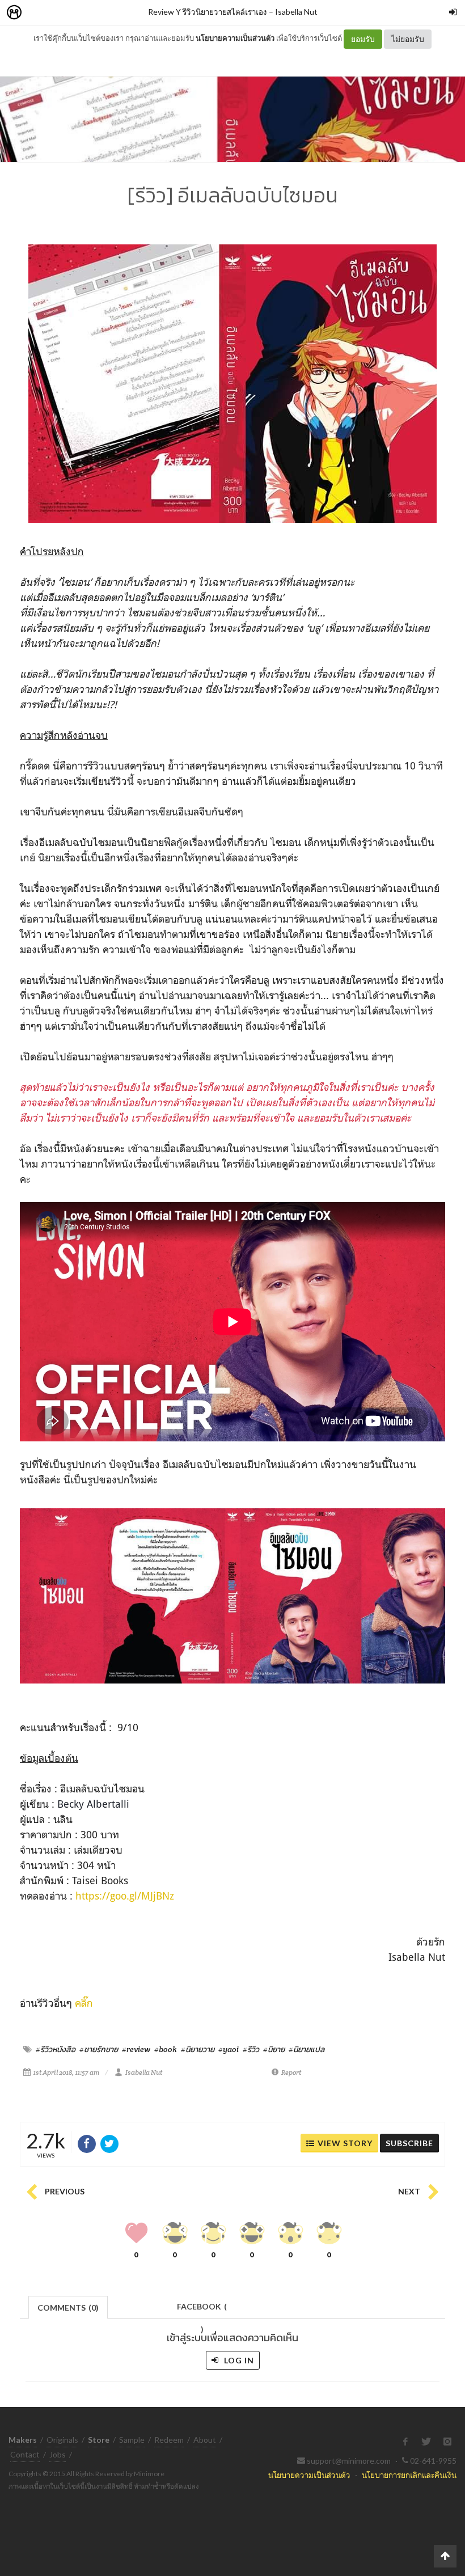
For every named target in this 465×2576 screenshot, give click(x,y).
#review (136, 2049)
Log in (238, 2360)
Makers (39, 13)
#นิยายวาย (198, 2049)
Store (79, 13)
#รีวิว (251, 2049)
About (205, 2440)
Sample (132, 2440)
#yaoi (229, 2049)
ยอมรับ (363, 39)
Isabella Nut (296, 12)
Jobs (58, 2454)
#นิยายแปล (307, 2049)
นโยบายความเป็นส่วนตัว (235, 38)
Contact (25, 2454)
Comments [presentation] (68, 2308)
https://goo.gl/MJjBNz (125, 1896)
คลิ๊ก (84, 2003)
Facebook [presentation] (202, 2310)
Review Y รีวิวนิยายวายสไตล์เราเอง (208, 12)
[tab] (68, 2306)
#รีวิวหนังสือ (56, 2049)
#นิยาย (274, 2049)
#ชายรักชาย (99, 2049)
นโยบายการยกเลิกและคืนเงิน (409, 2475)
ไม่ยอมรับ (408, 39)
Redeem (169, 2440)
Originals (62, 2440)
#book (166, 2049)
